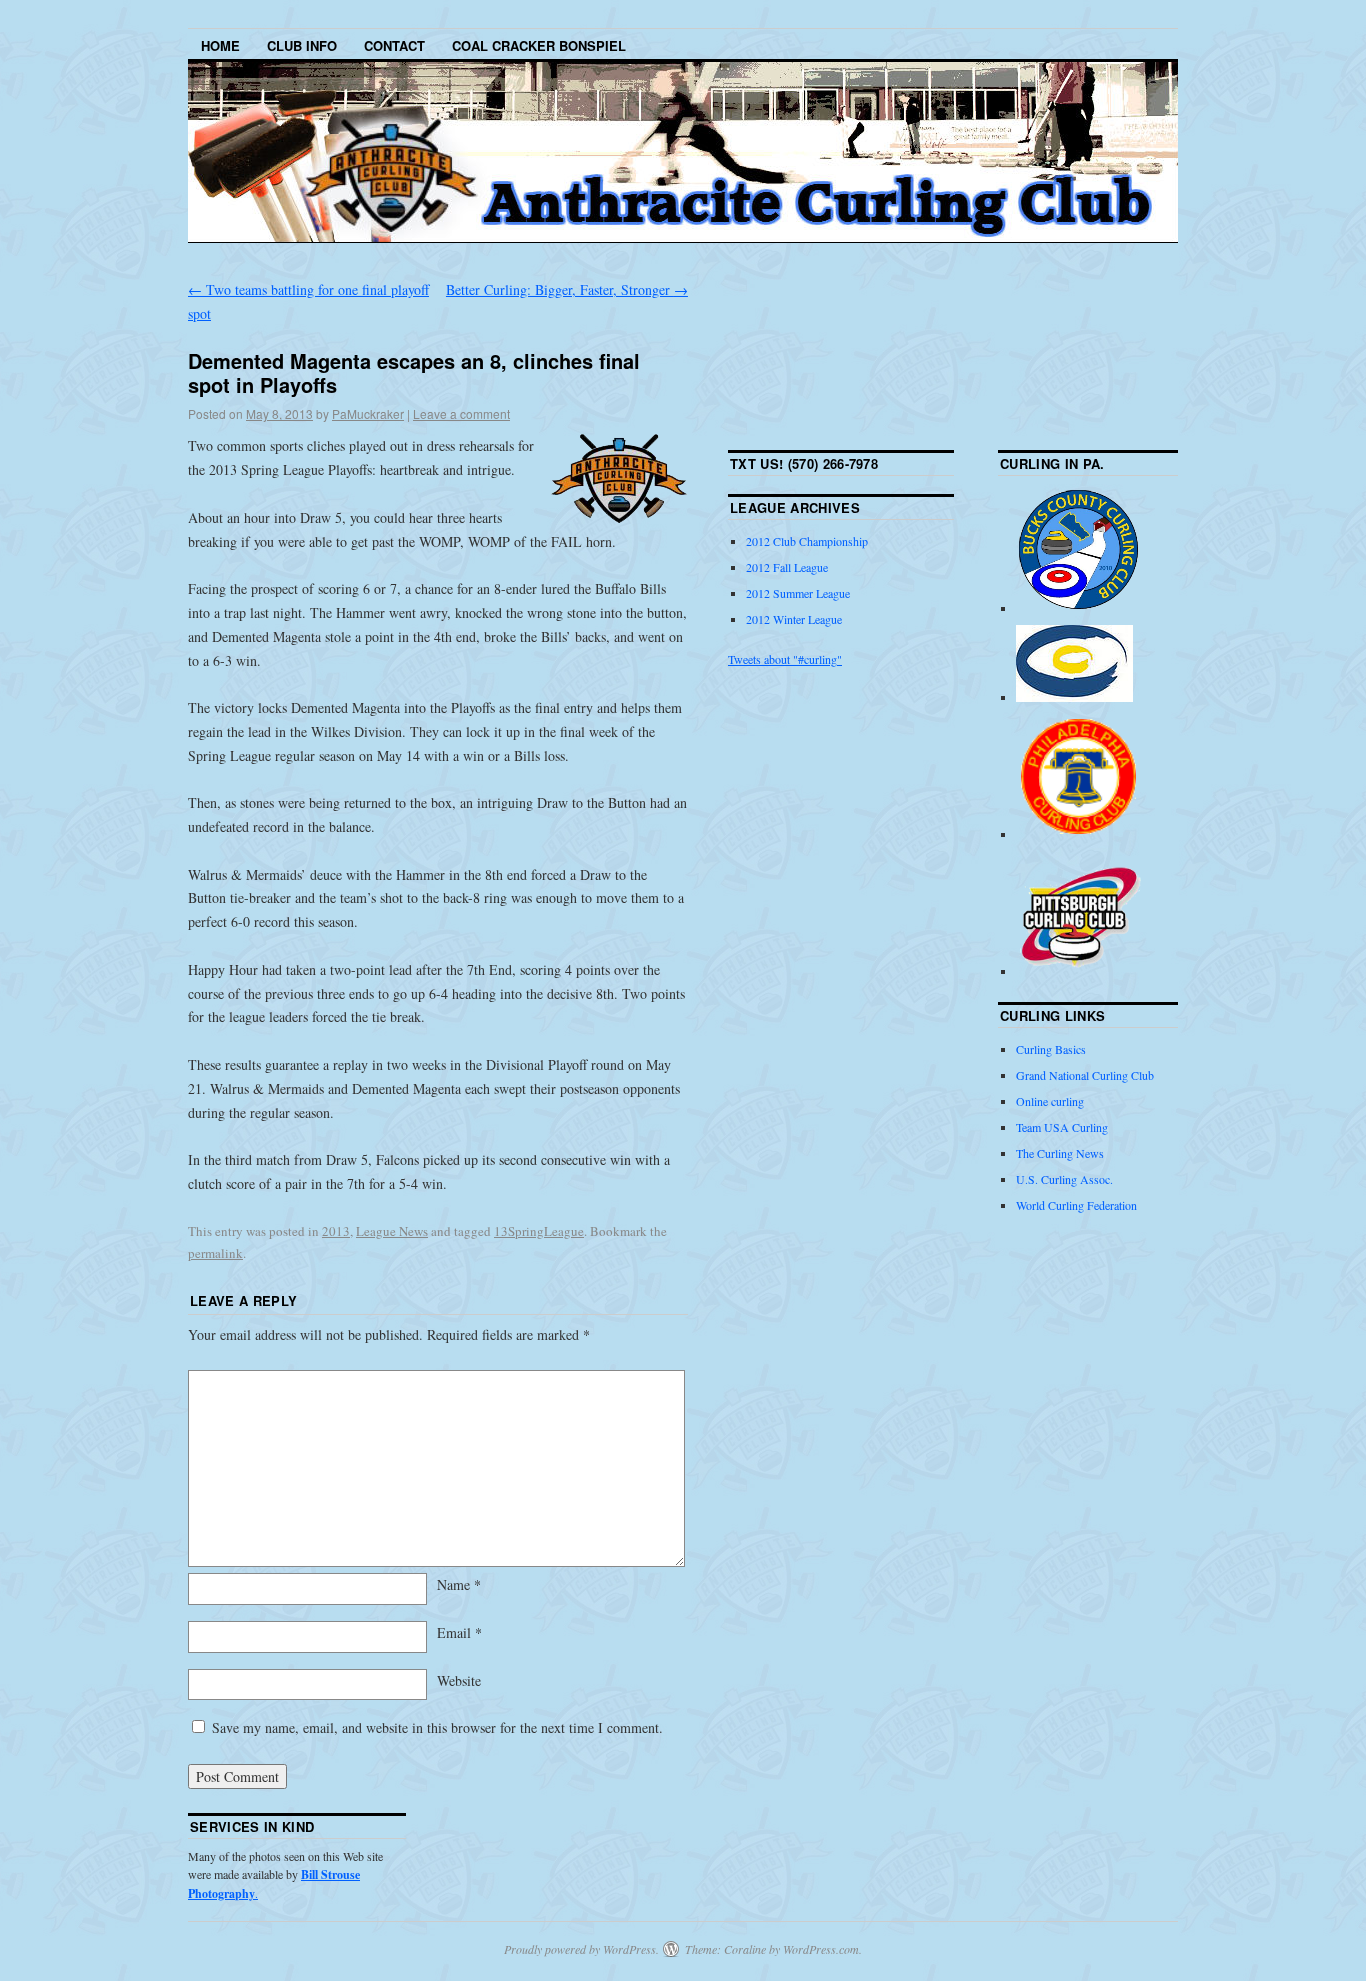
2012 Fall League (787, 567)
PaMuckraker (368, 413)
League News (392, 1231)
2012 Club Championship (807, 541)
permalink (215, 1253)
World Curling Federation (1076, 1205)
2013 (336, 1231)
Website (459, 1680)
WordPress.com (821, 1949)
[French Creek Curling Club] (1074, 697)
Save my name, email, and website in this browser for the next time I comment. (437, 1727)
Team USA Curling (1062, 1127)
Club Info (302, 45)
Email (459, 1632)
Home (220, 45)
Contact (394, 45)
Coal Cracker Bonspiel (539, 45)
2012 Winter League (794, 619)
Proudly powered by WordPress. (581, 1949)
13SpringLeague (539, 1231)
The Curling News (1060, 1153)
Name (459, 1584)
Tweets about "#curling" (785, 659)
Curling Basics (1051, 1049)
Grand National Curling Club (1085, 1075)
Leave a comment (461, 413)
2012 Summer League (798, 593)
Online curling (1050, 1101)
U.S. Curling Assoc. (1064, 1179)
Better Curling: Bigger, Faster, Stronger (567, 289)
